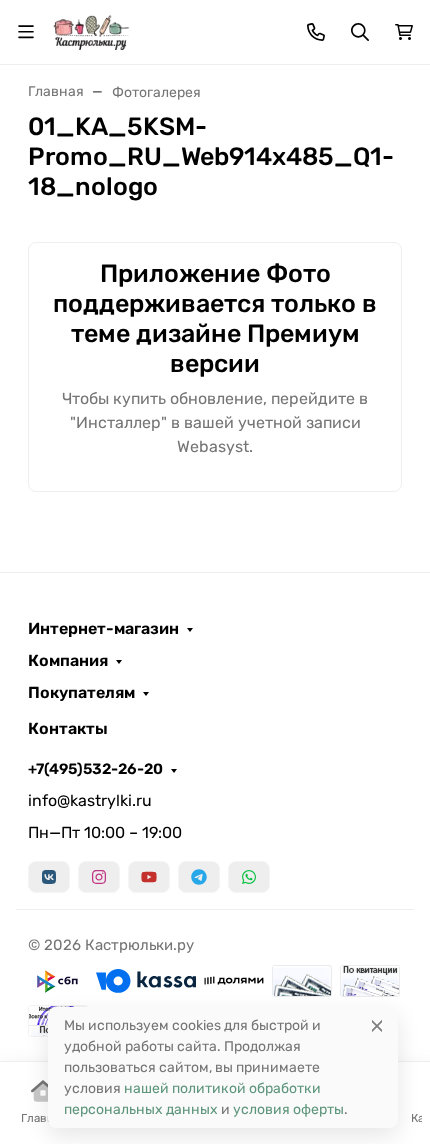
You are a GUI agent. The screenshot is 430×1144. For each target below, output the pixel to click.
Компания (68, 661)
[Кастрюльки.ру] (91, 30)
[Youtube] (149, 877)
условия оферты (288, 1109)
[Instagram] (99, 877)
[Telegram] (199, 877)
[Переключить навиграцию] (26, 32)
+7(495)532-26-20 (95, 769)
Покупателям (81, 693)
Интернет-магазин (103, 629)
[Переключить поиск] (360, 32)
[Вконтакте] (49, 877)
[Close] (377, 1025)
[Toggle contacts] (316, 32)
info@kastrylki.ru (90, 800)
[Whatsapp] (249, 877)
